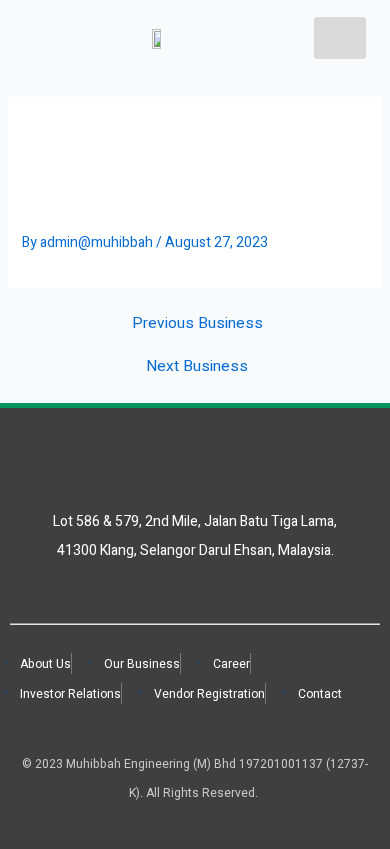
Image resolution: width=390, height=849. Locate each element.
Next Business (197, 367)
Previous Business (197, 324)
